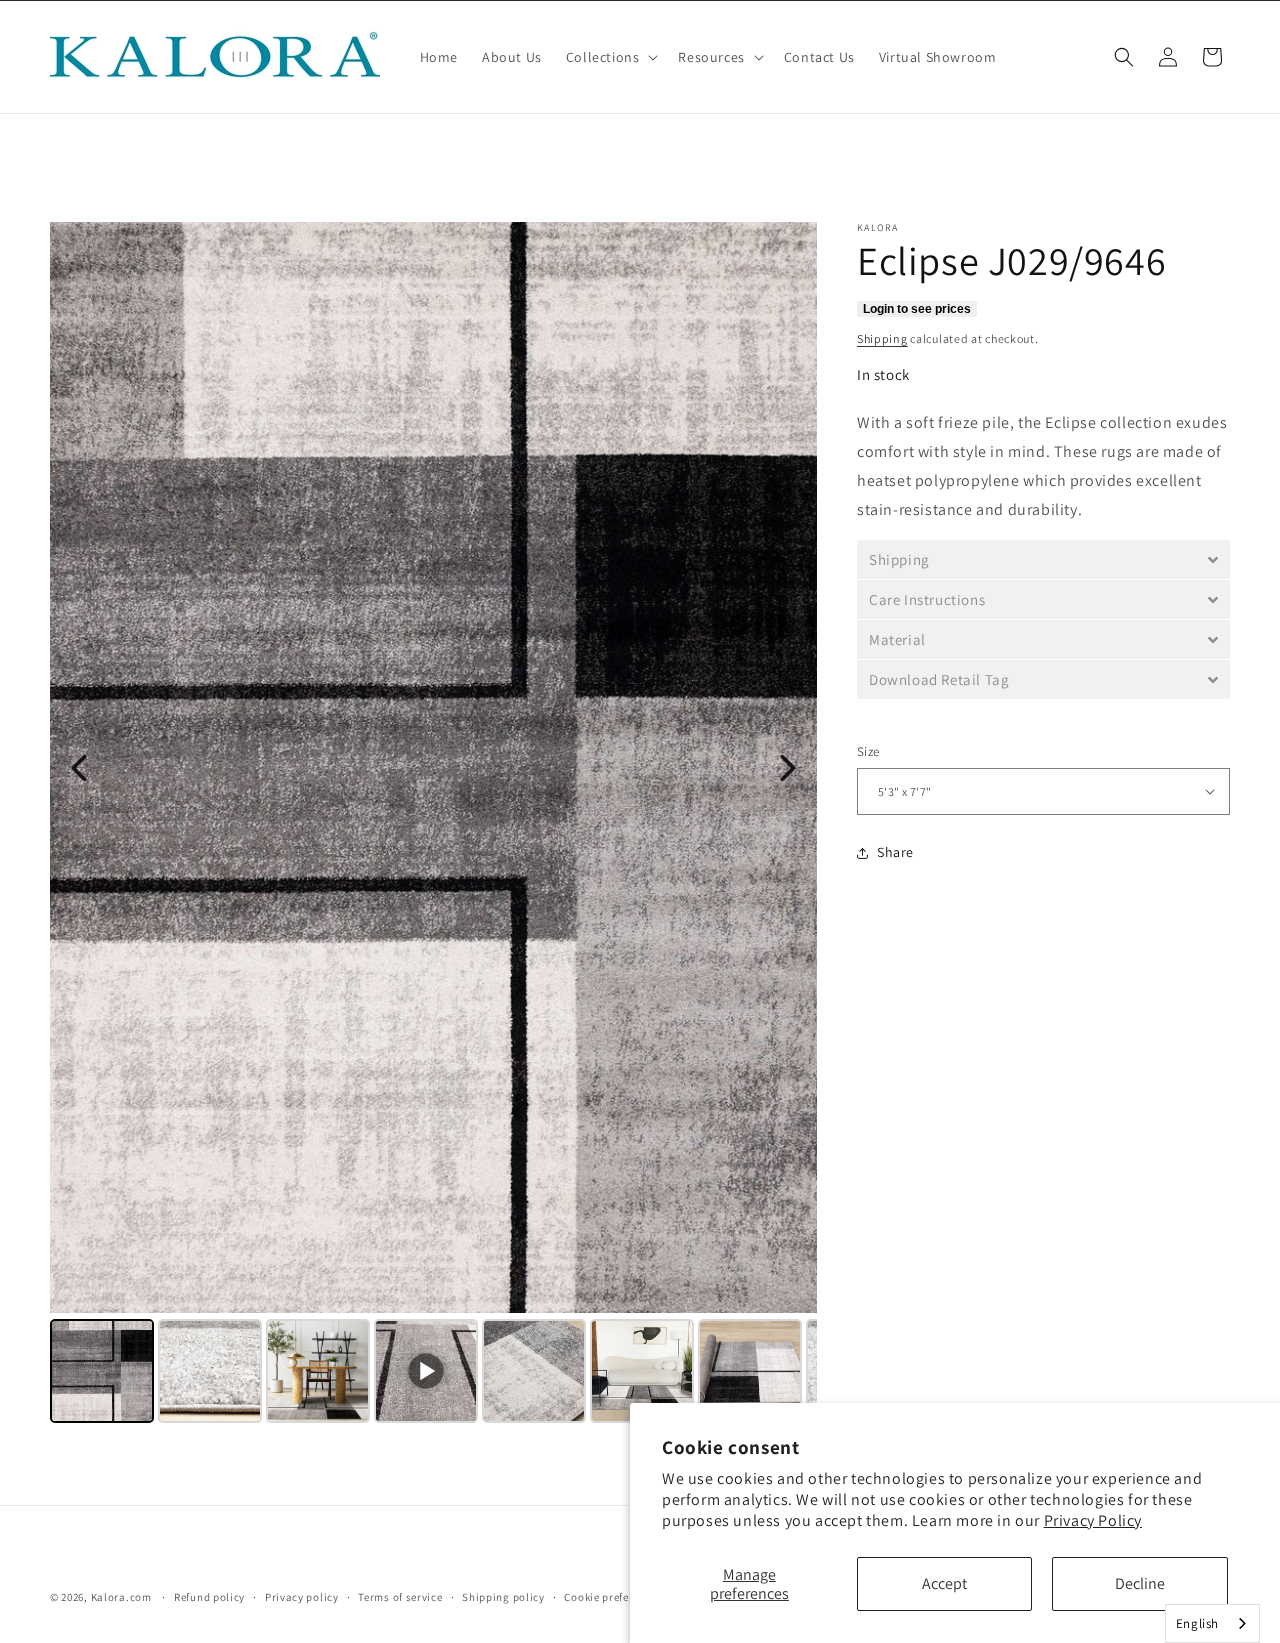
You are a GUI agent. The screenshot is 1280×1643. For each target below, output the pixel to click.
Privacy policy (302, 1597)
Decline (1140, 1583)
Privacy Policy (1093, 1520)
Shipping (882, 338)
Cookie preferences (613, 1597)
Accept (944, 1583)
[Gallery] (433, 825)
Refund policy (209, 1597)
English (1197, 1623)
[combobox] (1212, 1623)
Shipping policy (503, 1597)
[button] (610, 57)
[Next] (788, 768)
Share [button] (895, 852)
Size (868, 751)
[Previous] (79, 768)
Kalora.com (121, 1597)
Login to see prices (917, 309)
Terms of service (400, 1597)
